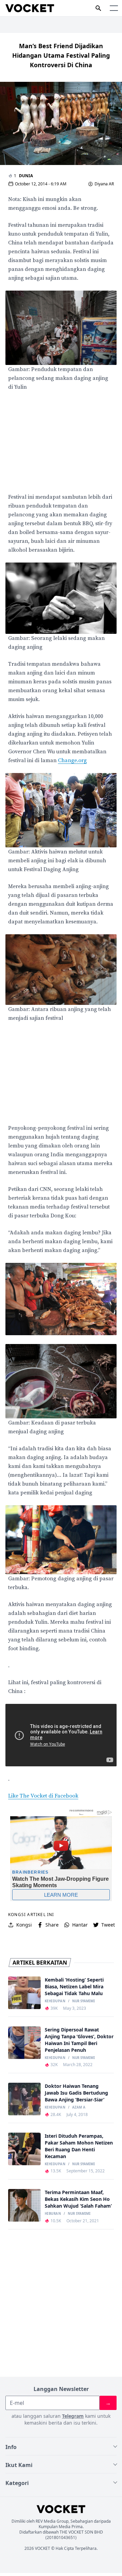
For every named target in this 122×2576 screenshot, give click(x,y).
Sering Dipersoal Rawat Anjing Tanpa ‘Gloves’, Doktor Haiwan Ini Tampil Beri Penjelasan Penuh (79, 2040)
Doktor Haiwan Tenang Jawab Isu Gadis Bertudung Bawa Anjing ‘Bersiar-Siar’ (76, 2093)
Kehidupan (55, 2001)
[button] (114, 8)
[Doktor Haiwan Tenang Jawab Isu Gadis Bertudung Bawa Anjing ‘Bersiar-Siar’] (24, 2099)
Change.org (72, 760)
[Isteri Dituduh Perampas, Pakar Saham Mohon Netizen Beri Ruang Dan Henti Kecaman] (24, 2149)
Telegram (73, 2416)
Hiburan (53, 2214)
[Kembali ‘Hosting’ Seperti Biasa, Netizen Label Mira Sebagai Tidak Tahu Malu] (24, 1993)
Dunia (26, 176)
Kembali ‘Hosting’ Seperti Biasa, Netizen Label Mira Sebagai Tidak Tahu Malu (74, 1986)
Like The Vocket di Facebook (43, 1796)
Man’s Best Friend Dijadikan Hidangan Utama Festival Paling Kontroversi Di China (61, 55)
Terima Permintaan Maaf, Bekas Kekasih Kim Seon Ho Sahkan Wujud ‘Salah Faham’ (78, 2199)
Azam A (79, 2108)
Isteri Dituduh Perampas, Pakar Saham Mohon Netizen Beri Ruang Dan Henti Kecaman (79, 2146)
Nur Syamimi (84, 2001)
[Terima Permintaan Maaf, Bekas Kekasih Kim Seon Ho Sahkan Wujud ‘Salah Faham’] (24, 2205)
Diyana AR (104, 184)
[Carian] (98, 8)
